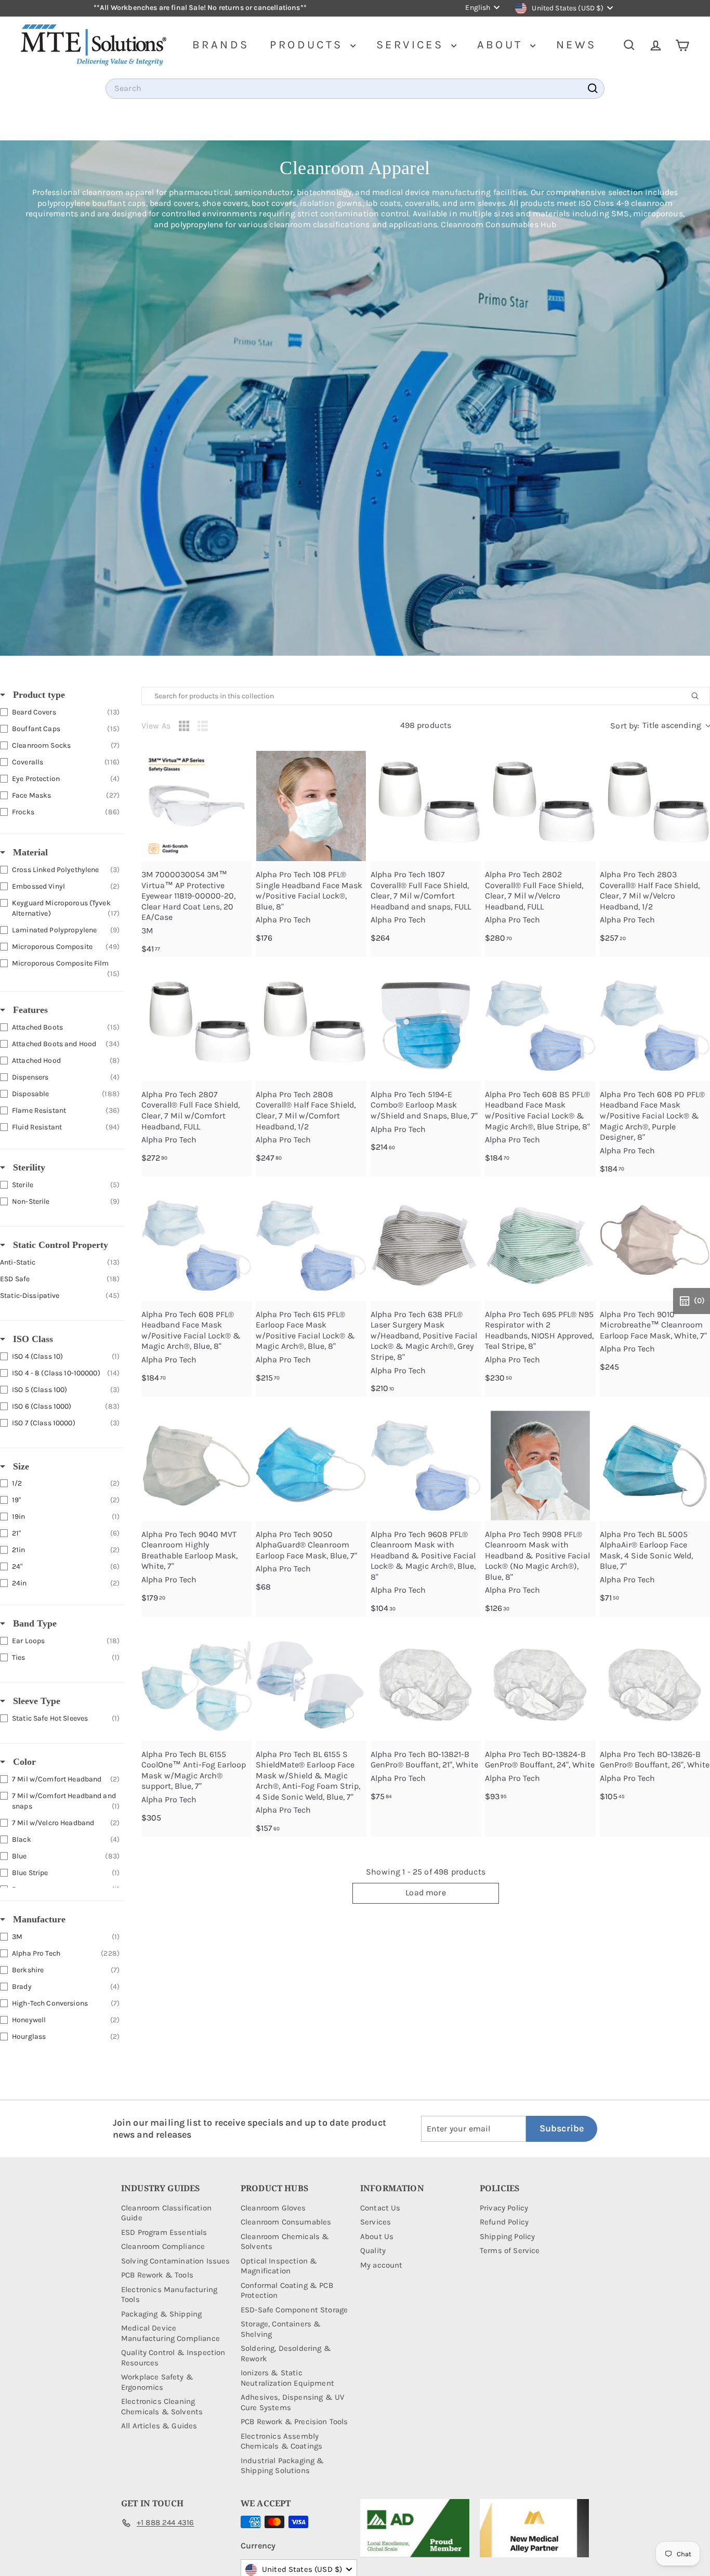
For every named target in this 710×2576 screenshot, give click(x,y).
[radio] (184, 726)
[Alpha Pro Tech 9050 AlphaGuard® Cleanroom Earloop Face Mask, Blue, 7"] (311, 1465)
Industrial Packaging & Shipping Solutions (282, 2466)
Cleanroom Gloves (273, 2208)
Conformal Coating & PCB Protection (287, 2291)
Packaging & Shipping (161, 2314)
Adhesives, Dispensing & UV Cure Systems (292, 2402)
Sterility (28, 1167)
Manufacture (38, 1919)
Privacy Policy (504, 2208)
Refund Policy (504, 2222)
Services (412, 45)
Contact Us (380, 2208)
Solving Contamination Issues (175, 2261)
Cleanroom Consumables (286, 2222)
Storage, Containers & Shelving (281, 2329)
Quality (373, 2250)
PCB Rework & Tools (157, 2275)
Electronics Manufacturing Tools (169, 2295)
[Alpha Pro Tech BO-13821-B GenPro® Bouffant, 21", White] (426, 1685)
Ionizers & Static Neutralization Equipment (287, 2378)
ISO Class (32, 1339)
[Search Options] (699, 696)
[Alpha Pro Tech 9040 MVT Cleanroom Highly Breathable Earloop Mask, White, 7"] (196, 1465)
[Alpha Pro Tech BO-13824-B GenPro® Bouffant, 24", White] (540, 1685)
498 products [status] (426, 725)
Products (309, 45)
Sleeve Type (35, 1701)
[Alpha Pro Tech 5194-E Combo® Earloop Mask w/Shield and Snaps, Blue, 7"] (426, 1025)
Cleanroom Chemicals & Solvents (285, 2242)
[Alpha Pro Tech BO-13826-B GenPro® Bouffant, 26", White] (655, 1685)
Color (23, 1762)
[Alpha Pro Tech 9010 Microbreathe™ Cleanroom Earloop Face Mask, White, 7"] (655, 1245)
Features (29, 1010)
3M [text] (147, 931)
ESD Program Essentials (164, 2232)
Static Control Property (59, 1245)
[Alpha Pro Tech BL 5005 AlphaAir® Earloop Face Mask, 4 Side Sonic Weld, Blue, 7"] (655, 1465)
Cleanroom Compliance (163, 2246)
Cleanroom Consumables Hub (498, 224)
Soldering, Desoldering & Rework (286, 2353)
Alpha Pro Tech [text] (283, 920)
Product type (38, 695)
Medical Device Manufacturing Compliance (170, 2333)
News (576, 45)
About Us (377, 2236)
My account (382, 2265)
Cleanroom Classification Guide (166, 2213)
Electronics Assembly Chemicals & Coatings (281, 2441)
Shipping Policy (507, 2236)
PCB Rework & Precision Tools (294, 2422)
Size (20, 1466)
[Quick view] (238, 765)
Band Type (34, 1623)
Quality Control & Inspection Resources (173, 2358)
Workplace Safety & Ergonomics (157, 2382)
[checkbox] (60, 712)
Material (29, 852)
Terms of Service (510, 2250)
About (502, 45)
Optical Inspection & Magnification (279, 2266)
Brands (221, 45)
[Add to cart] (238, 788)
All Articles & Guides (159, 2426)
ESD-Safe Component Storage (294, 2310)
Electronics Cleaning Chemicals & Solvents (162, 2406)
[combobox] (355, 89)
